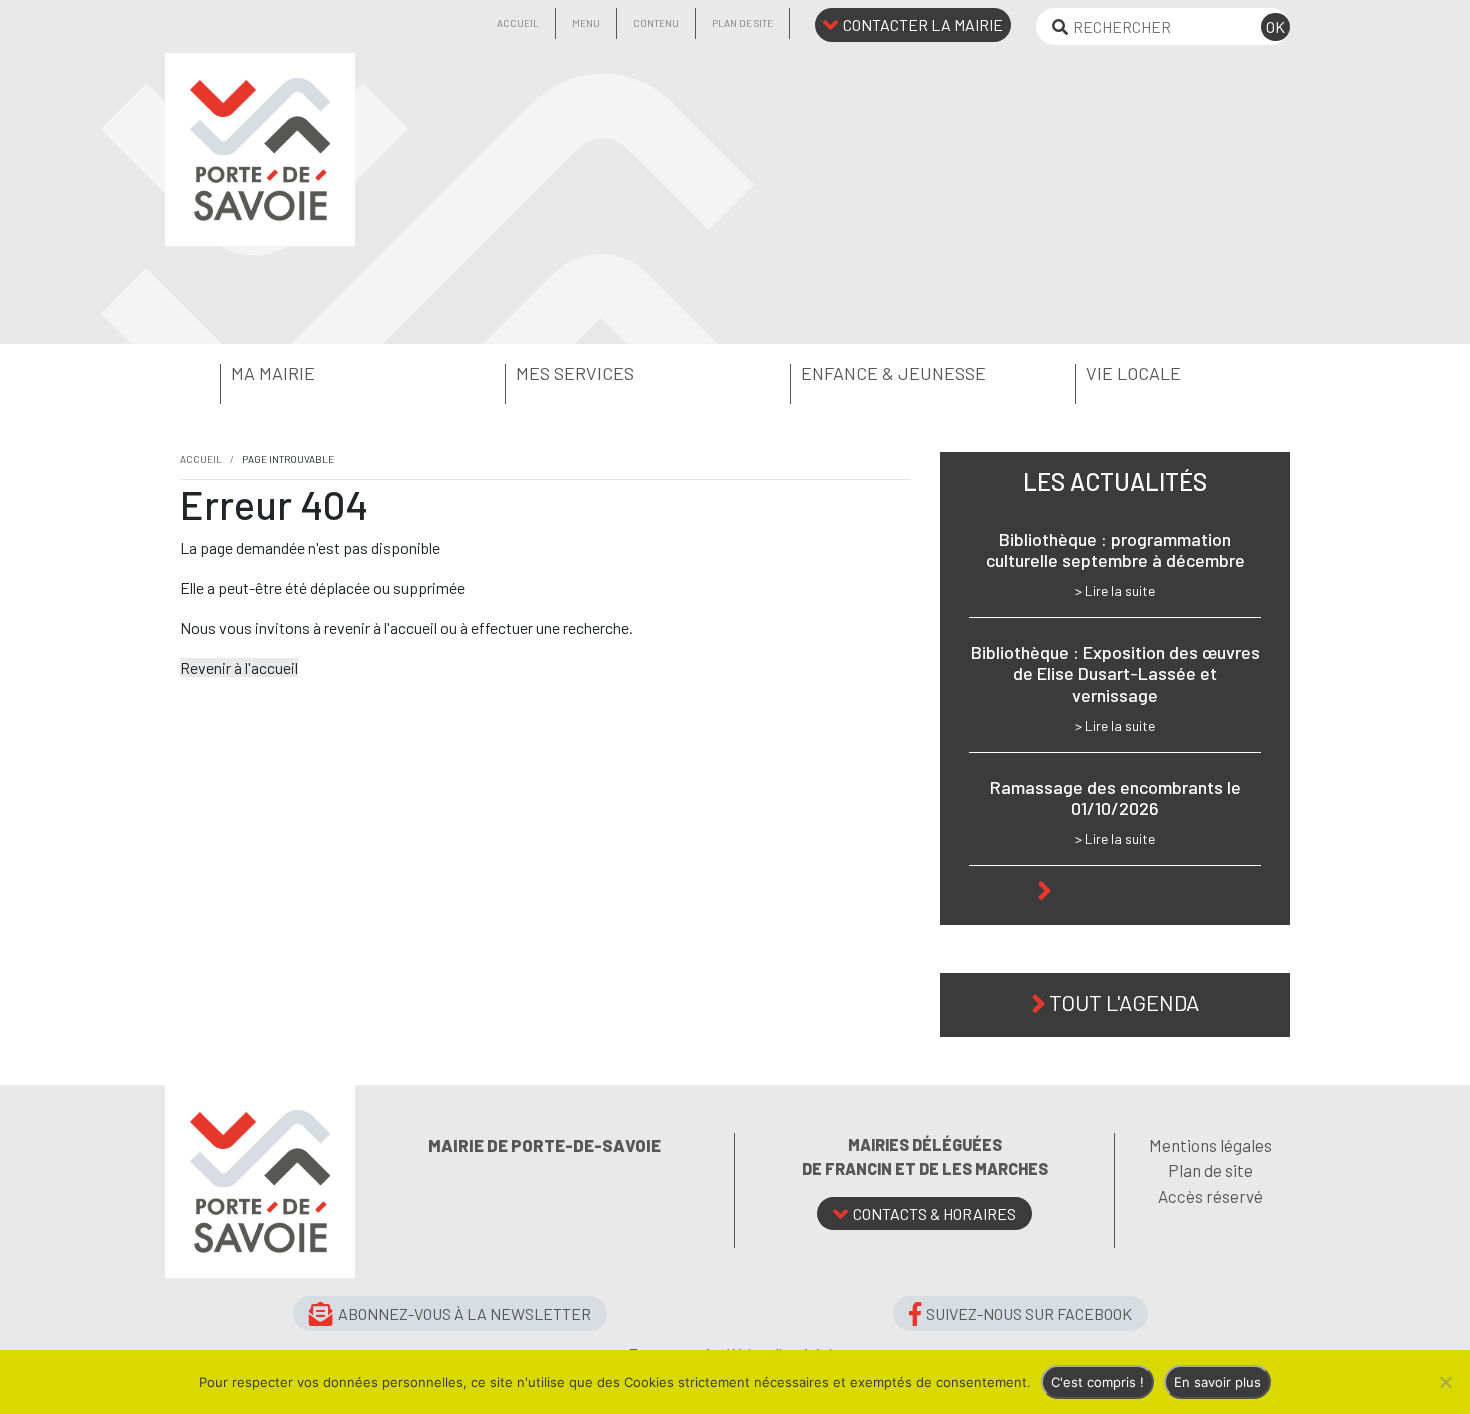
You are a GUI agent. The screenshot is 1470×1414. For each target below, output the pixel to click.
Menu (586, 23)
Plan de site (742, 23)
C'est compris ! (1097, 1382)
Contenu (656, 23)
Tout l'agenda (1124, 1002)
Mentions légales (1210, 1145)
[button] (307, 374)
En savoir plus (1217, 1382)
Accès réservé (1210, 1196)
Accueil (518, 23)
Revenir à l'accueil (239, 667)
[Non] (1445, 1382)
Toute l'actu (1124, 888)
